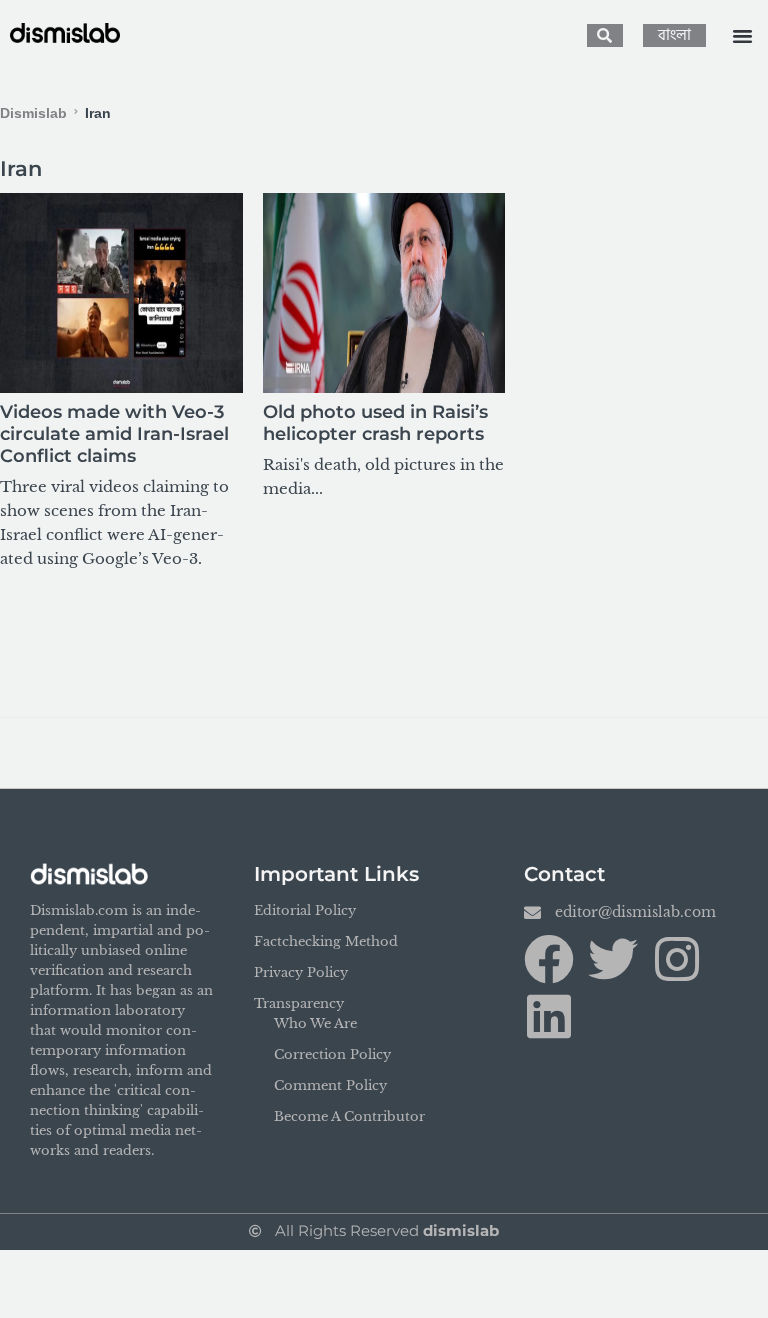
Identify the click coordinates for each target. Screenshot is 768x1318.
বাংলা (674, 35)
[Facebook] (549, 959)
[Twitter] (613, 959)
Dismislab (33, 113)
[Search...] (605, 35)
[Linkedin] (549, 1016)
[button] (742, 36)
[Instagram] (677, 959)
